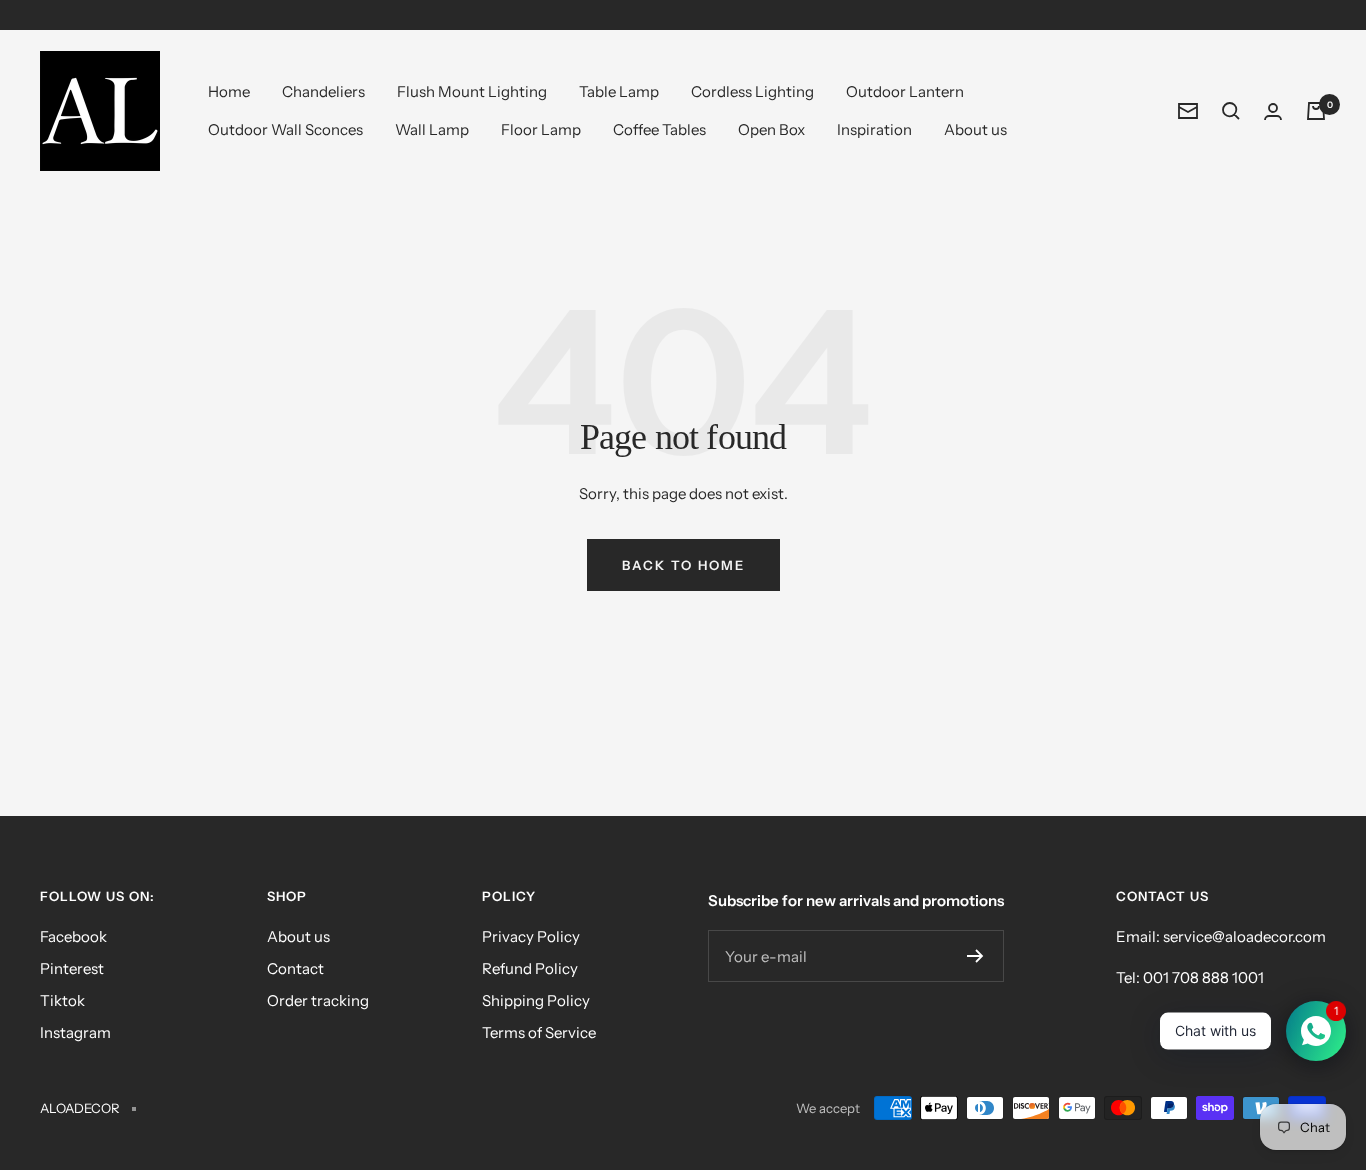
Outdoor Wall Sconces (285, 129)
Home (229, 91)
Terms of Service (539, 1032)
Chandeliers (323, 91)
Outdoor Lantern (905, 91)
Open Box (771, 129)
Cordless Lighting (752, 91)
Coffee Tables (659, 129)
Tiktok (62, 1000)
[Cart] (1316, 111)
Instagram (75, 1032)
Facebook (73, 936)
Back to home (683, 565)
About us (975, 129)
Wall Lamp (432, 129)
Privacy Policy (531, 936)
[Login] (1273, 111)
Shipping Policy (536, 1000)
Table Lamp (619, 91)
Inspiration (874, 129)
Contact (295, 968)
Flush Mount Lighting (472, 91)
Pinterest (72, 968)
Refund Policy (530, 968)
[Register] (975, 956)
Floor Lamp (541, 129)
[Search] (1231, 111)
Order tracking (318, 1000)
